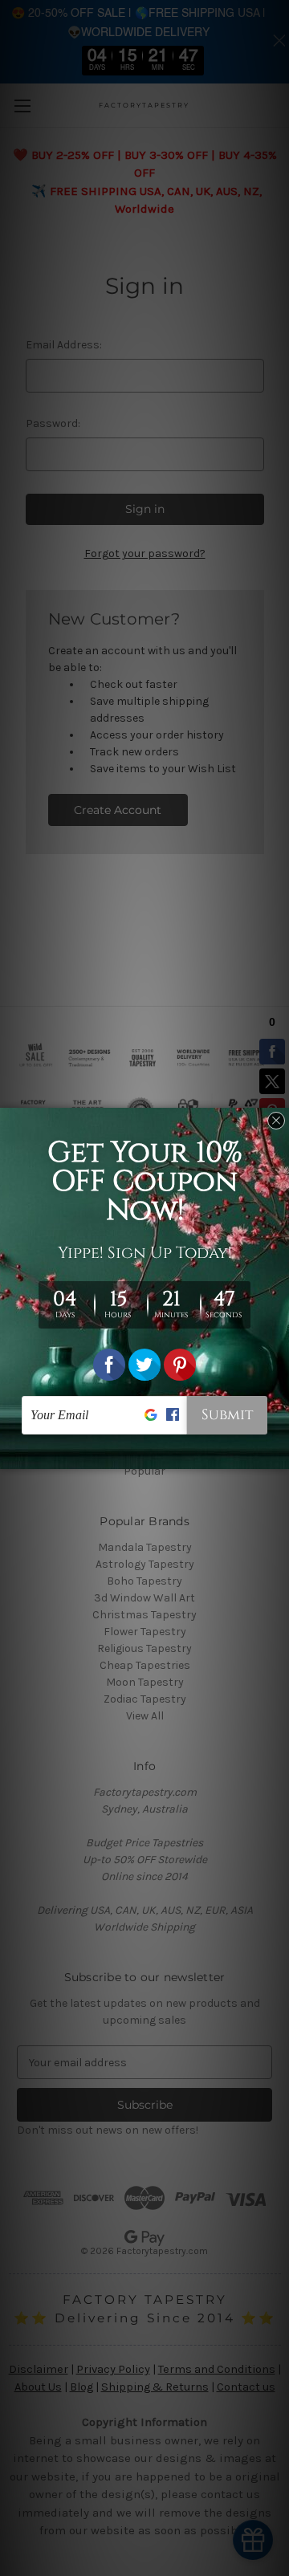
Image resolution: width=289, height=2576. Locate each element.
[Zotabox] (279, 1455)
